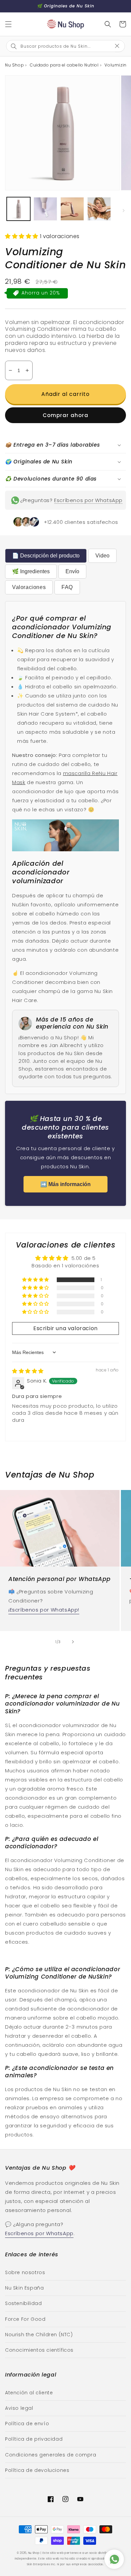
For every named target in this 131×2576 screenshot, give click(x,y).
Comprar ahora (65, 415)
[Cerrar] (120, 46)
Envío (72, 571)
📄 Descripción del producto (46, 556)
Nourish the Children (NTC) (39, 2335)
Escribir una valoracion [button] (65, 1328)
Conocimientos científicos (39, 2350)
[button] (8, 24)
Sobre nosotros (25, 2272)
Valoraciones (29, 587)
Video (102, 556)
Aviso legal (19, 2408)
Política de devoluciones (37, 2470)
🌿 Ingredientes (31, 571)
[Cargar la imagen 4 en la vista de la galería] (99, 209)
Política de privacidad (34, 2439)
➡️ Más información (65, 1184)
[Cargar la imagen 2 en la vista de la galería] (45, 209)
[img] (28, 1371)
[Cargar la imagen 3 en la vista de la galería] (72, 209)
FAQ (67, 587)
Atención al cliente (29, 2393)
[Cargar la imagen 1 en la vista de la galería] (18, 209)
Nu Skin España (24, 2288)
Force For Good (25, 2319)
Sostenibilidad (23, 2303)
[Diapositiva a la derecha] (124, 211)
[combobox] (60, 46)
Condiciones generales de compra (51, 2455)
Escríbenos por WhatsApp (88, 500)
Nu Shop (34, 2553)
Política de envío (27, 2424)
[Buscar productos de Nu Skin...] (108, 24)
